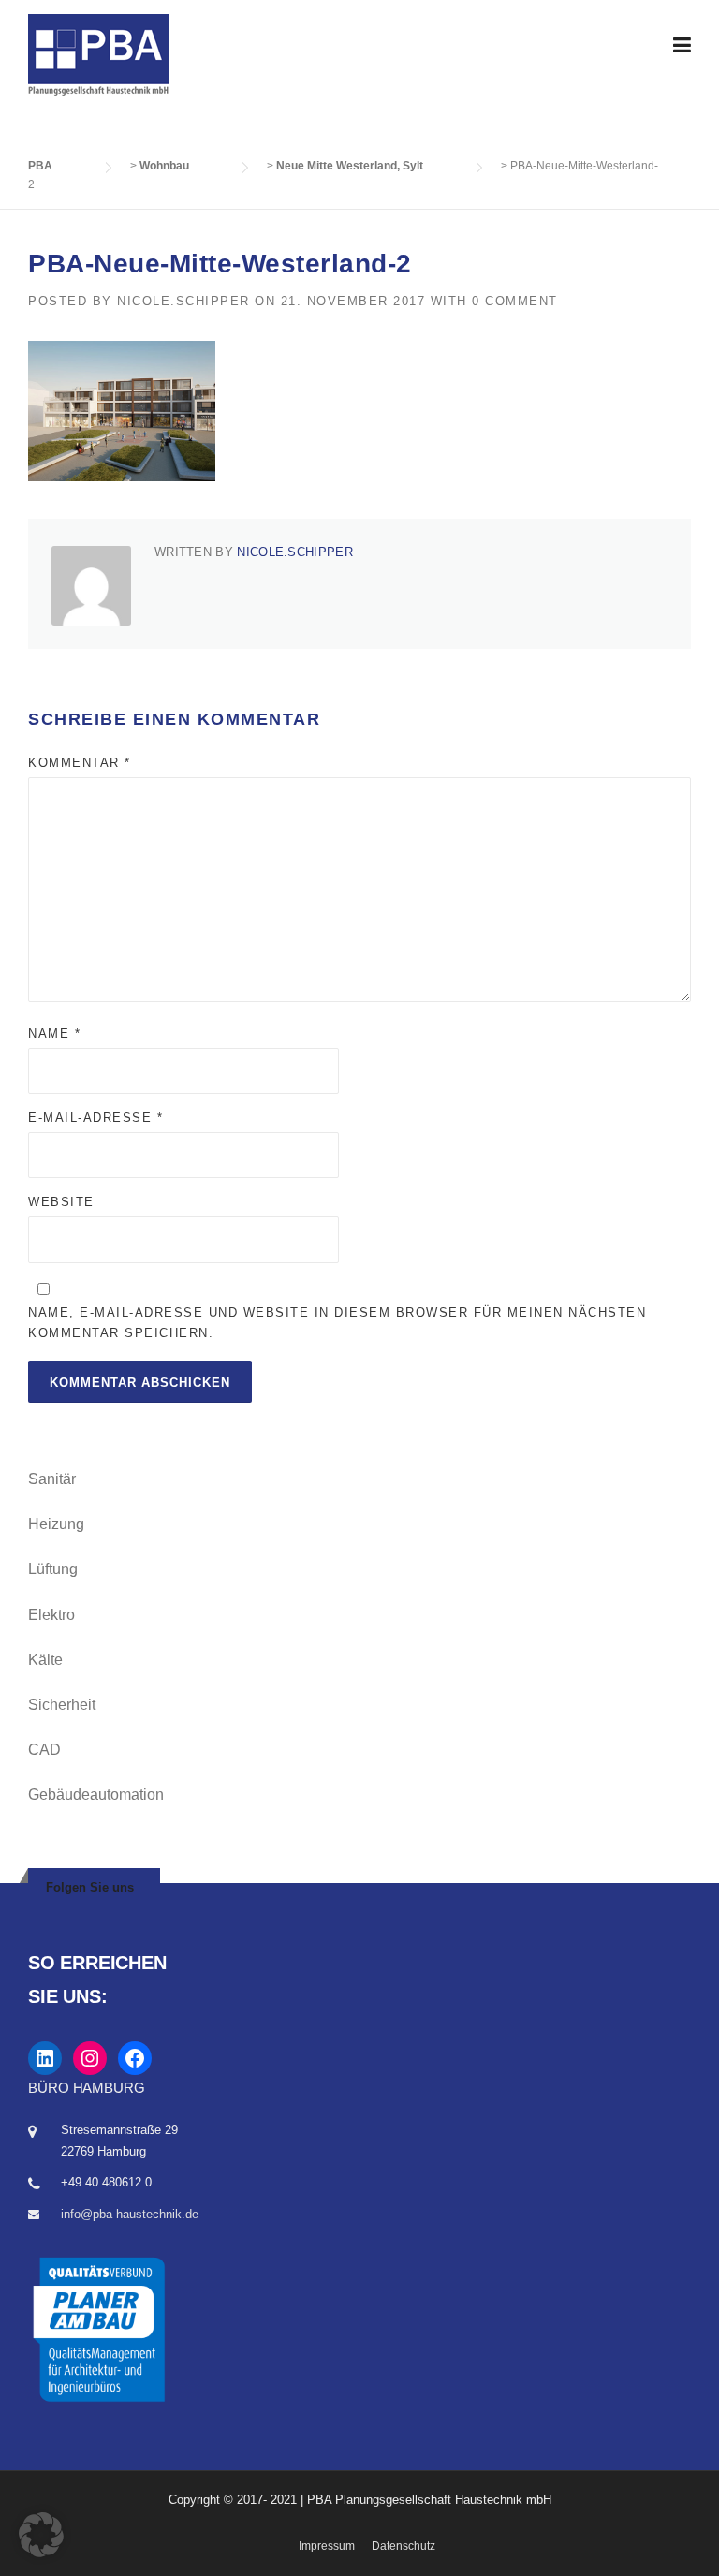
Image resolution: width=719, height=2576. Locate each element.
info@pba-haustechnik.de (130, 2214)
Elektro (51, 1615)
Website (61, 1202)
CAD (44, 1750)
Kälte (45, 1660)
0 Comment (515, 301)
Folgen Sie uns (90, 1887)
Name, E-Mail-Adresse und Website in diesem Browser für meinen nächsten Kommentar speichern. (337, 1323)
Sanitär (52, 1479)
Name (54, 1033)
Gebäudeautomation (96, 1795)
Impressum (327, 2546)
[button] (41, 2535)
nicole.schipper (183, 301)
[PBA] (98, 54)
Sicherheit (62, 1705)
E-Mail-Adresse (95, 1118)
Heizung (56, 1524)
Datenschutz (404, 2546)
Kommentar (80, 763)
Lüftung (53, 1569)
